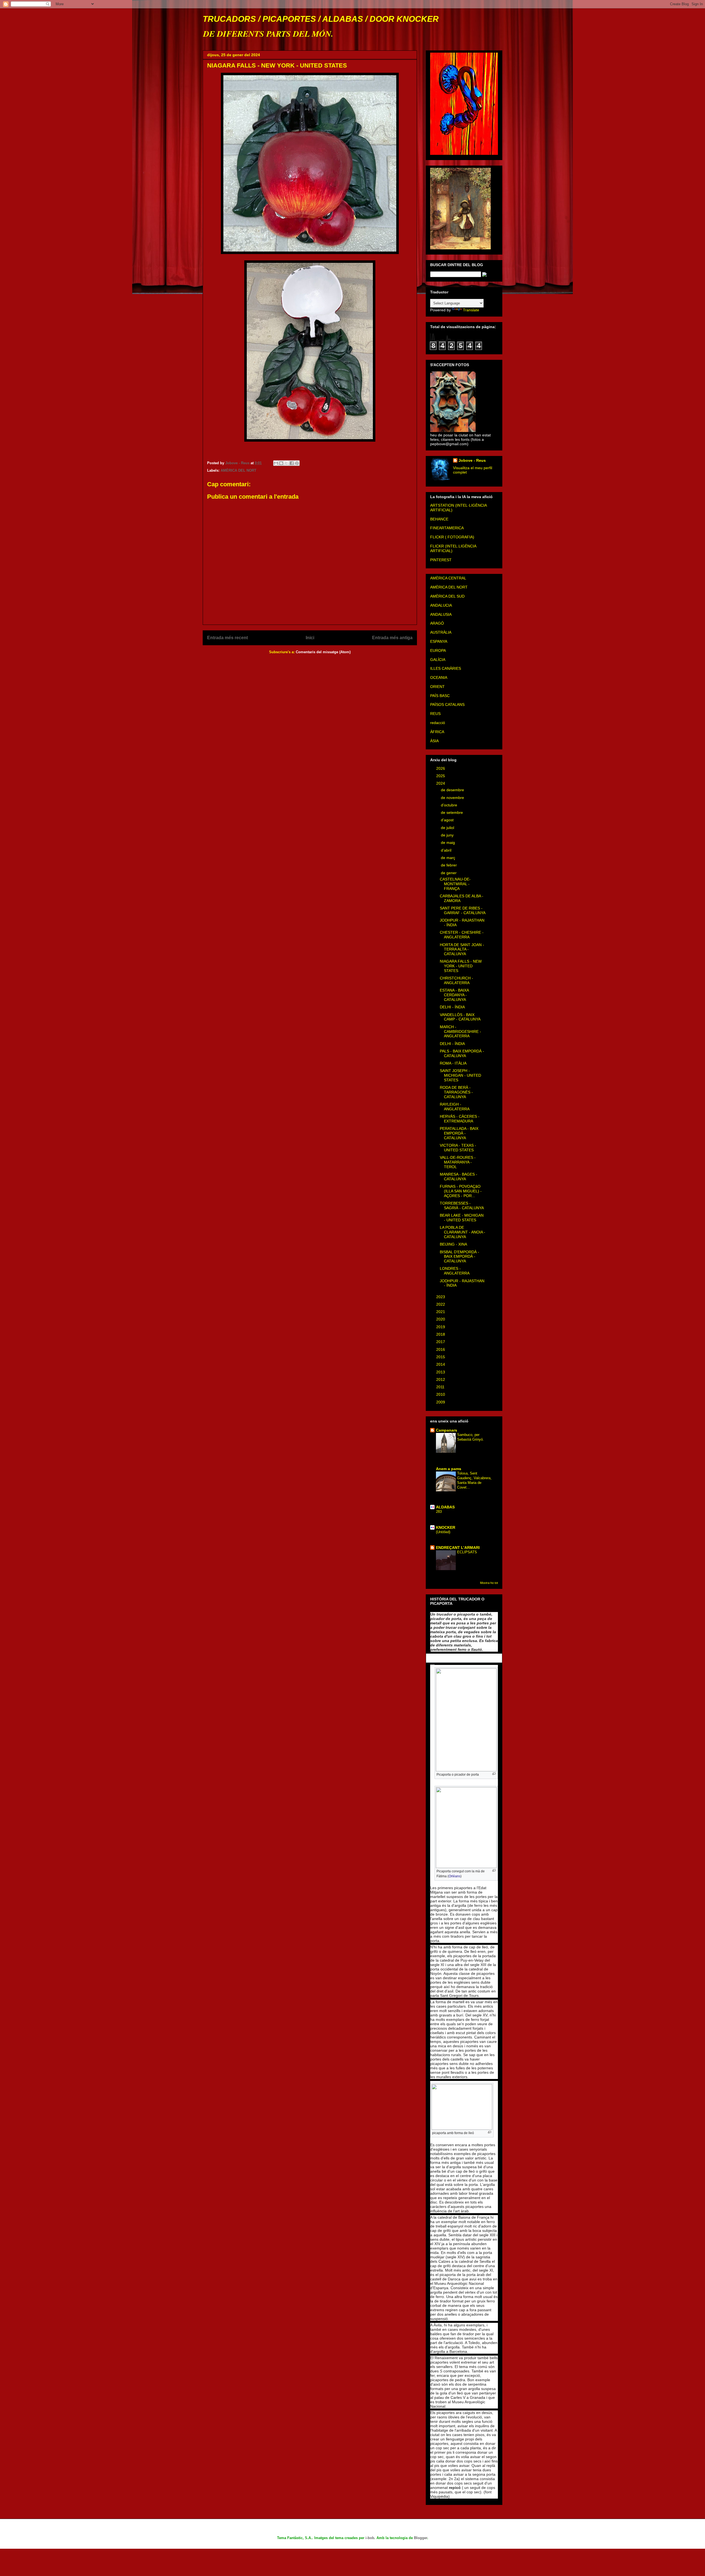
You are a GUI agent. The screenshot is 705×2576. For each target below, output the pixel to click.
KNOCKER (446, 1527)
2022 (441, 1304)
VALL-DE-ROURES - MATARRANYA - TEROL (458, 1162)
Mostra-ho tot (489, 1583)
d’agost (448, 820)
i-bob (370, 2538)
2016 (441, 1349)
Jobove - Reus (472, 460)
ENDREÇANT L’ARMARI (458, 1548)
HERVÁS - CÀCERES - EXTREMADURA (460, 1119)
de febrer (449, 865)
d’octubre (450, 805)
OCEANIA (439, 677)
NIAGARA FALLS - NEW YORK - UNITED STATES (461, 966)
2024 (441, 783)
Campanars (447, 1430)
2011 (441, 1387)
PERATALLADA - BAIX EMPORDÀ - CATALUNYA (459, 1133)
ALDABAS (445, 1507)
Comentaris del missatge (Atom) (323, 652)
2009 (441, 1402)
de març (449, 858)
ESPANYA (439, 641)
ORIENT (437, 687)
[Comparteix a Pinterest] (297, 463)
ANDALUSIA (441, 614)
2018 (441, 1334)
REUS (435, 714)
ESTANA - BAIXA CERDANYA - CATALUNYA (454, 995)
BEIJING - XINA (453, 1244)
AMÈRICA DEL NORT (238, 470)
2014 (441, 1364)
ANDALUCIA (441, 605)
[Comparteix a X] (286, 463)
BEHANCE (439, 519)
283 (439, 1512)
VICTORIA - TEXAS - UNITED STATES (458, 1148)
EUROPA (438, 650)
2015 (441, 1357)
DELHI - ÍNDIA (452, 1007)
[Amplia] (494, 1774)
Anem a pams (449, 1469)
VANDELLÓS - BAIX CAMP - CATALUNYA (460, 1017)
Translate (471, 310)
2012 (441, 1379)
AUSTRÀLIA (441, 632)
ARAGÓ (437, 623)
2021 (441, 1312)
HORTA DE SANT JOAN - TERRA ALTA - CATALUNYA (462, 949)
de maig (448, 843)
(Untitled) (443, 1532)
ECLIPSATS (467, 1552)
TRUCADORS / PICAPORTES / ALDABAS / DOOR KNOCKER (321, 19)
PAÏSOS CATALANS (447, 704)
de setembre (452, 812)
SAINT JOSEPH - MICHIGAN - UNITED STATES (460, 1075)
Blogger (421, 2538)
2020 (441, 1319)
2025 (441, 776)
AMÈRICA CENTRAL (448, 578)
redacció (438, 723)
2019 (441, 1327)
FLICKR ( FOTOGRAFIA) (452, 537)
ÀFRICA (437, 732)
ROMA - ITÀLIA (453, 1063)
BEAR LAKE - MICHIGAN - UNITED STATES (462, 1218)
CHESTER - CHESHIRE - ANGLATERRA (462, 935)
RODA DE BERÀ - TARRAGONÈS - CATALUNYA (456, 1092)
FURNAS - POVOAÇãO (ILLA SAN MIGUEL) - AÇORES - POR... (461, 1191)
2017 (441, 1342)
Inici (310, 638)
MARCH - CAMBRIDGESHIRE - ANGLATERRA (460, 1032)
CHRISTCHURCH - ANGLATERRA (456, 980)
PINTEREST (441, 560)
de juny (448, 835)
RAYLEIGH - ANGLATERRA (455, 1107)
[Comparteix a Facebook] (292, 463)
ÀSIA (434, 741)
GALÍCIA (438, 660)
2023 (441, 1297)
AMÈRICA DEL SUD (447, 596)
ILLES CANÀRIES (446, 668)
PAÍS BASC (440, 696)
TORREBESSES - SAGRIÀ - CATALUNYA (462, 1205)
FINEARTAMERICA (447, 528)
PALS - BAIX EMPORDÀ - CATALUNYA (462, 1053)
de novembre (453, 798)
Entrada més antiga (392, 638)
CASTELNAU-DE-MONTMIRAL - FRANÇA (455, 884)
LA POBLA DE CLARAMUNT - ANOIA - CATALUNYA (463, 1232)
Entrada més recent (227, 638)
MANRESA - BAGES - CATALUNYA (459, 1177)
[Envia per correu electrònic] (276, 463)
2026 (441, 768)
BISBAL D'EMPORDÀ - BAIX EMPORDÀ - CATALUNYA (459, 1257)
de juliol (448, 828)
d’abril (447, 850)
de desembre (453, 790)
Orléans (455, 1876)
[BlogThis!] (281, 463)
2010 (441, 1394)
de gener (449, 873)
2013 (441, 1372)
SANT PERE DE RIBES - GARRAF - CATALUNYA (463, 910)
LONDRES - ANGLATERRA (455, 1271)
